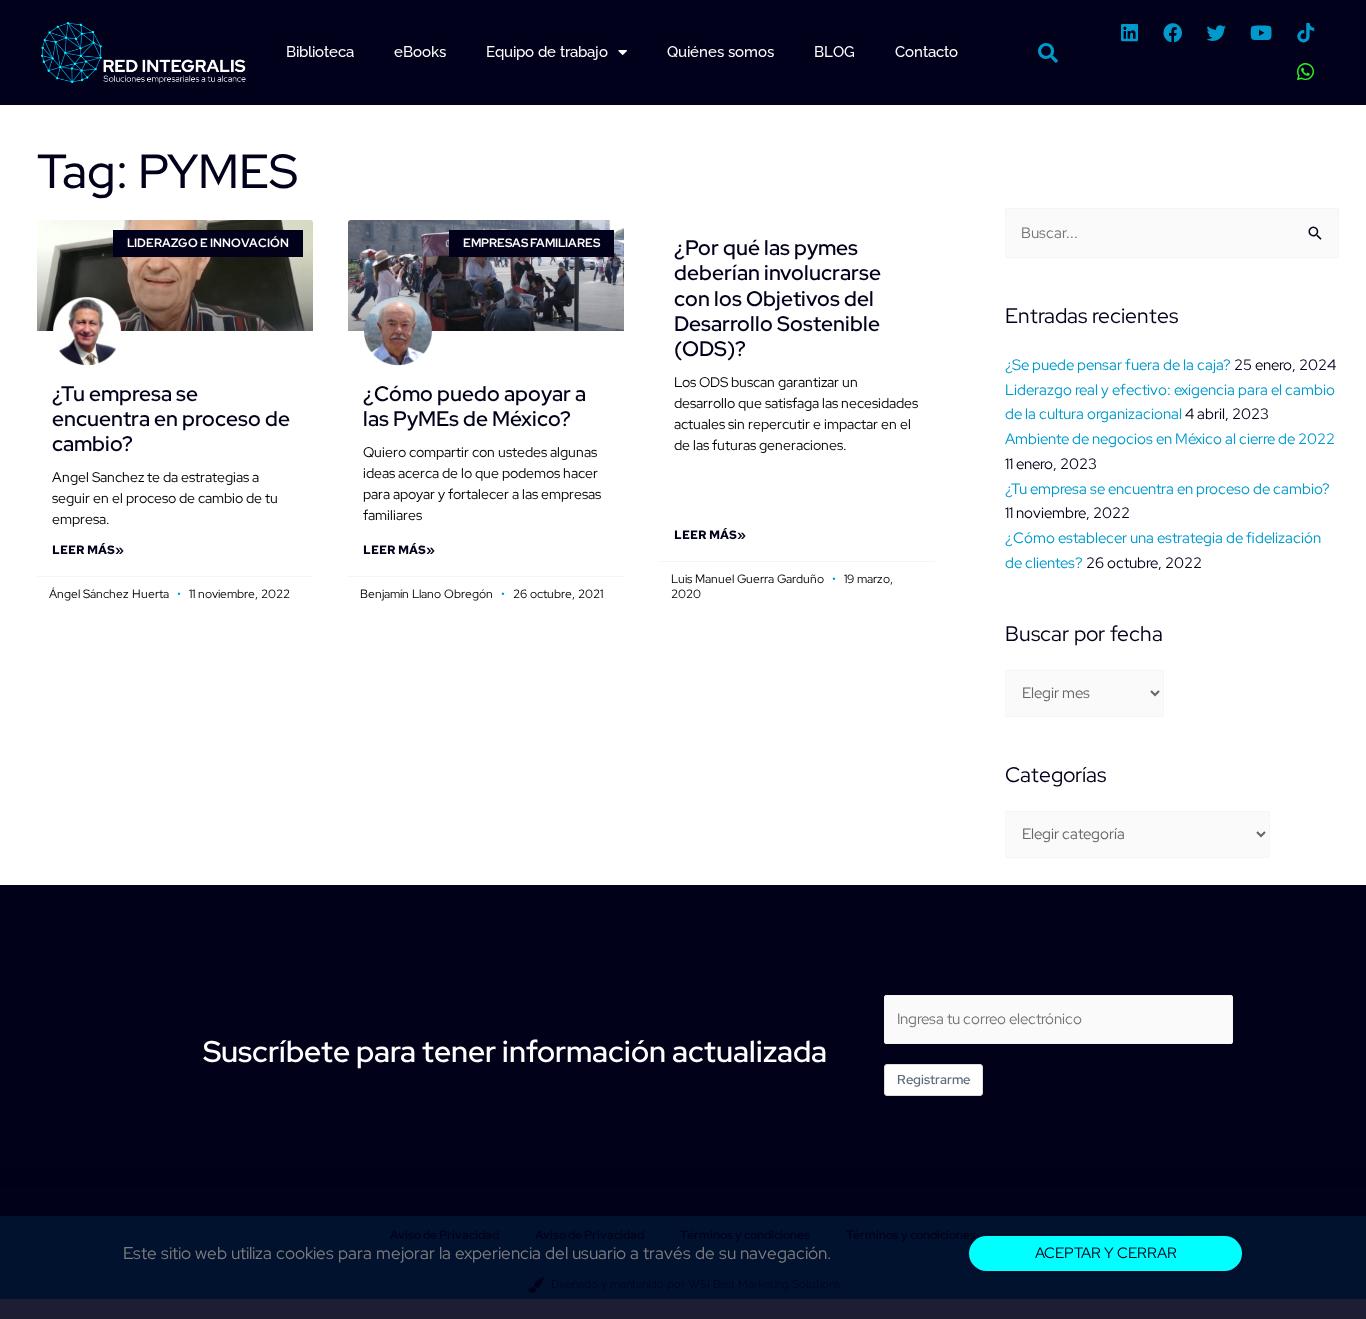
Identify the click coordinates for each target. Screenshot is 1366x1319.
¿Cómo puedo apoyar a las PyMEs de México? (474, 406)
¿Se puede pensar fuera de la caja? (1118, 365)
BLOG (834, 52)
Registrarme (933, 1079)
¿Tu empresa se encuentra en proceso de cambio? (171, 418)
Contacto (926, 52)
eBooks (420, 52)
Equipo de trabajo (547, 52)
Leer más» (88, 550)
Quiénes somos (720, 52)
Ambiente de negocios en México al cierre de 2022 (1170, 439)
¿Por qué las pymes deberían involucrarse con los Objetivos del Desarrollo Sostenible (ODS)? (777, 298)
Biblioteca (320, 52)
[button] (1048, 53)
